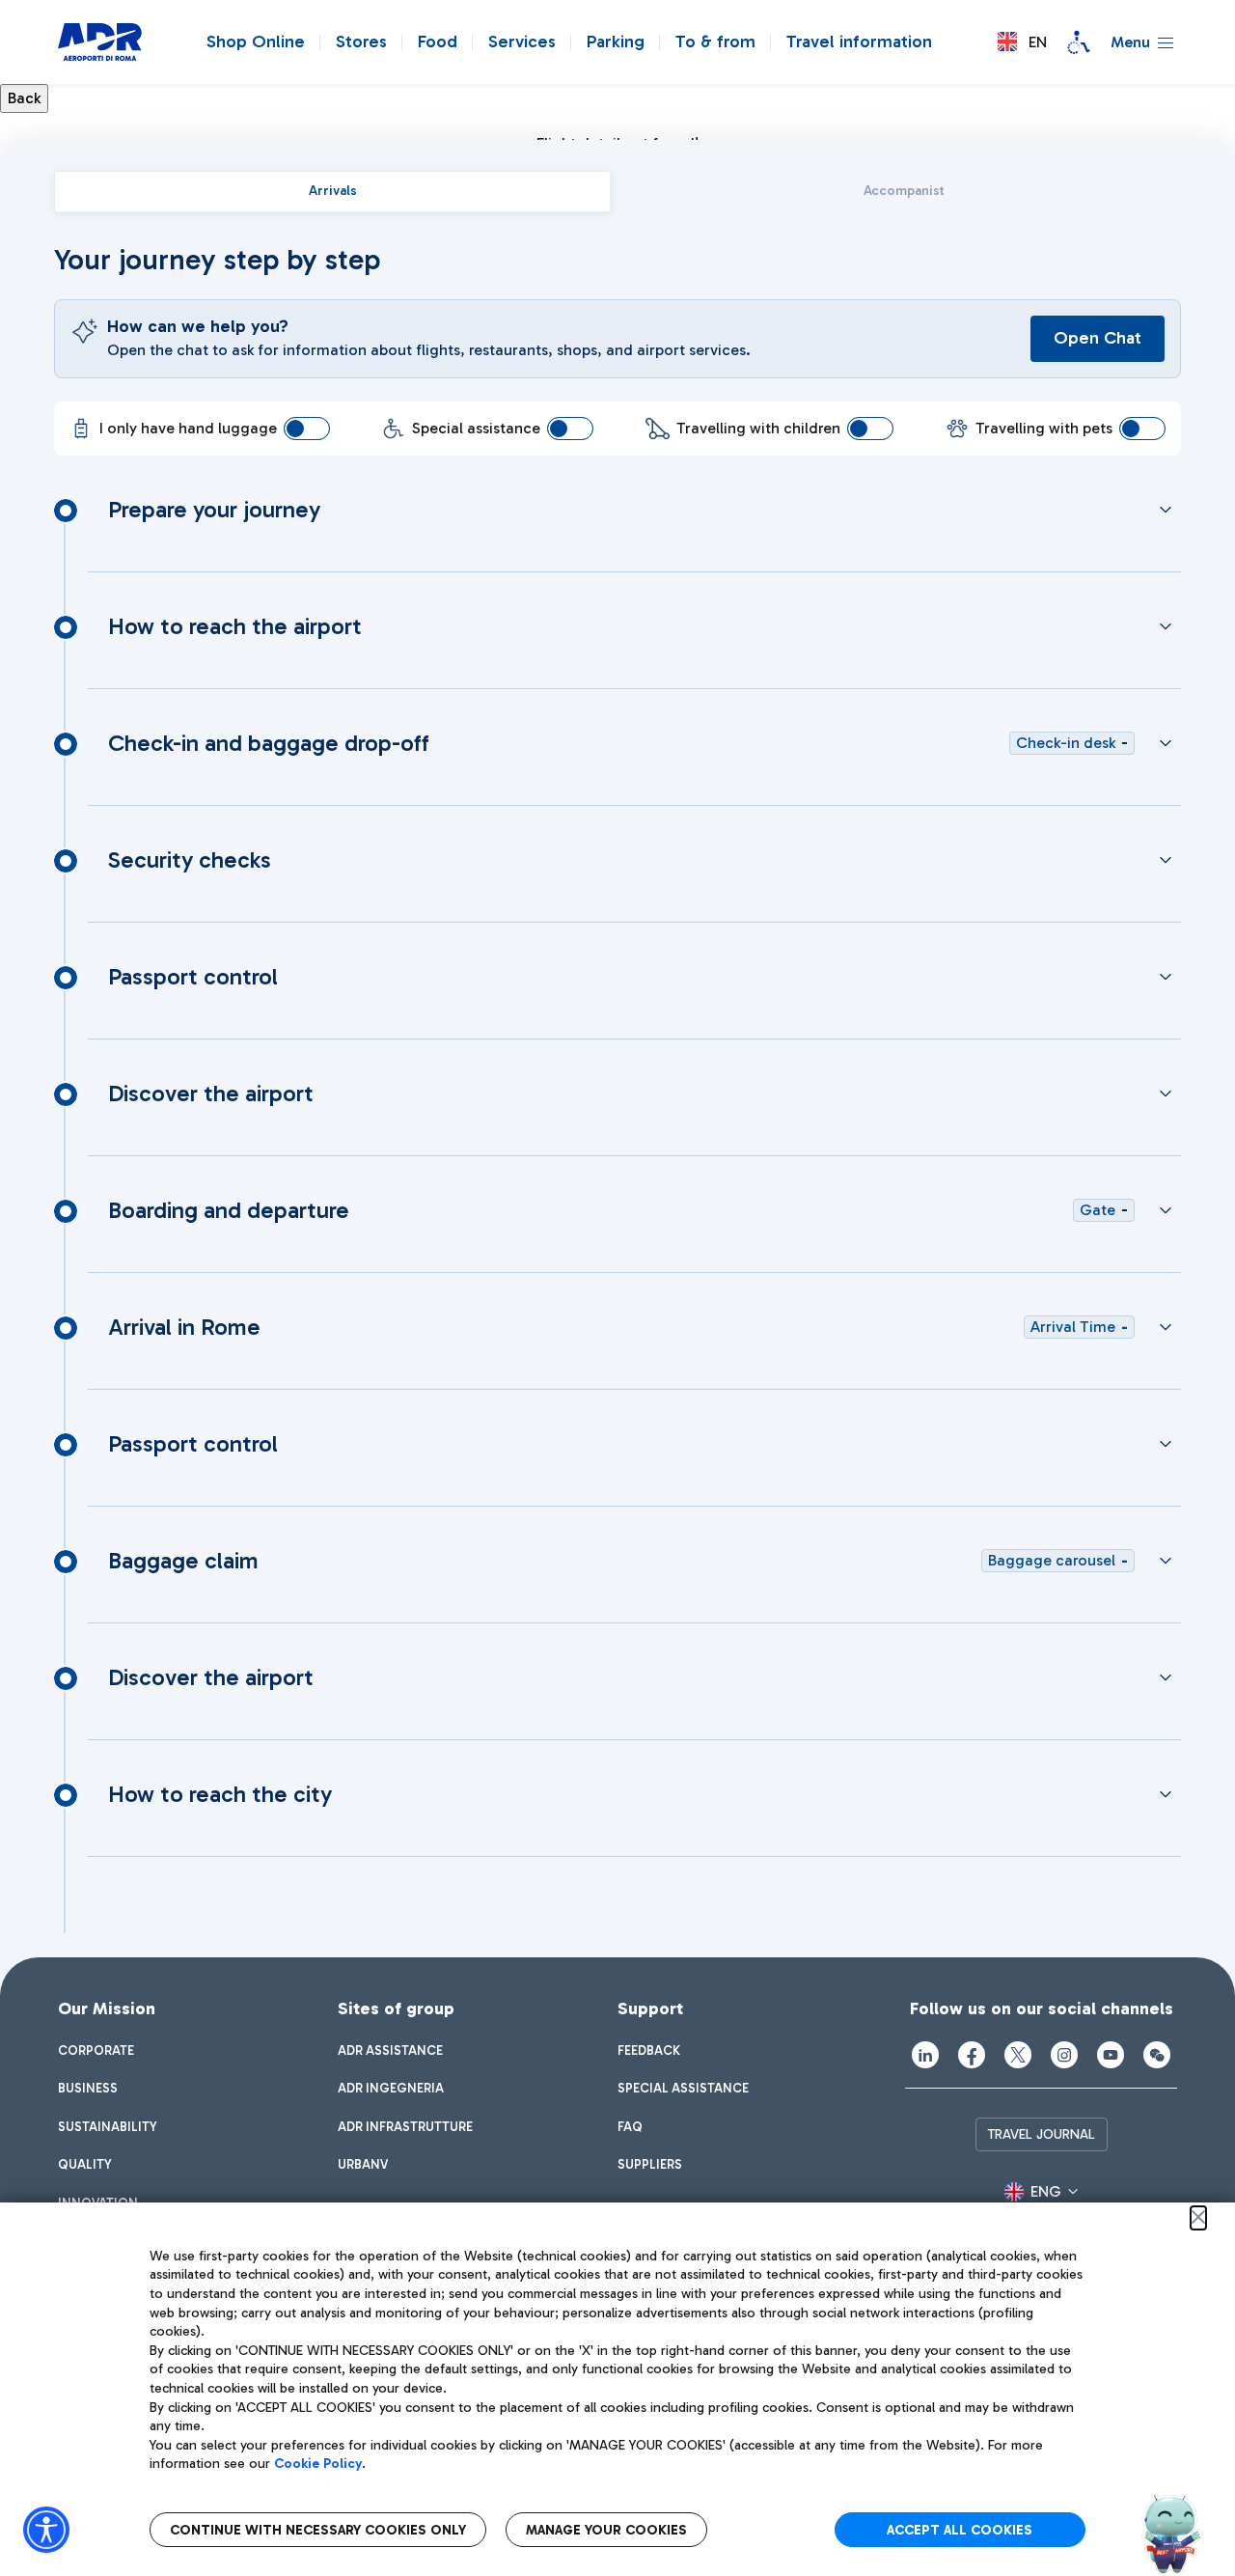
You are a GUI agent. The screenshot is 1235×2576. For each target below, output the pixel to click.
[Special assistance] (1079, 42)
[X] (1018, 2055)
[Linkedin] (925, 2055)
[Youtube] (1111, 2055)
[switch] (307, 429)
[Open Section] (1166, 510)
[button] (1022, 42)
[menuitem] (96, 2051)
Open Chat (1098, 338)
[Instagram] (1064, 2055)
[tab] (332, 192)
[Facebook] (972, 2055)
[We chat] (1157, 2055)
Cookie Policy (318, 2464)
